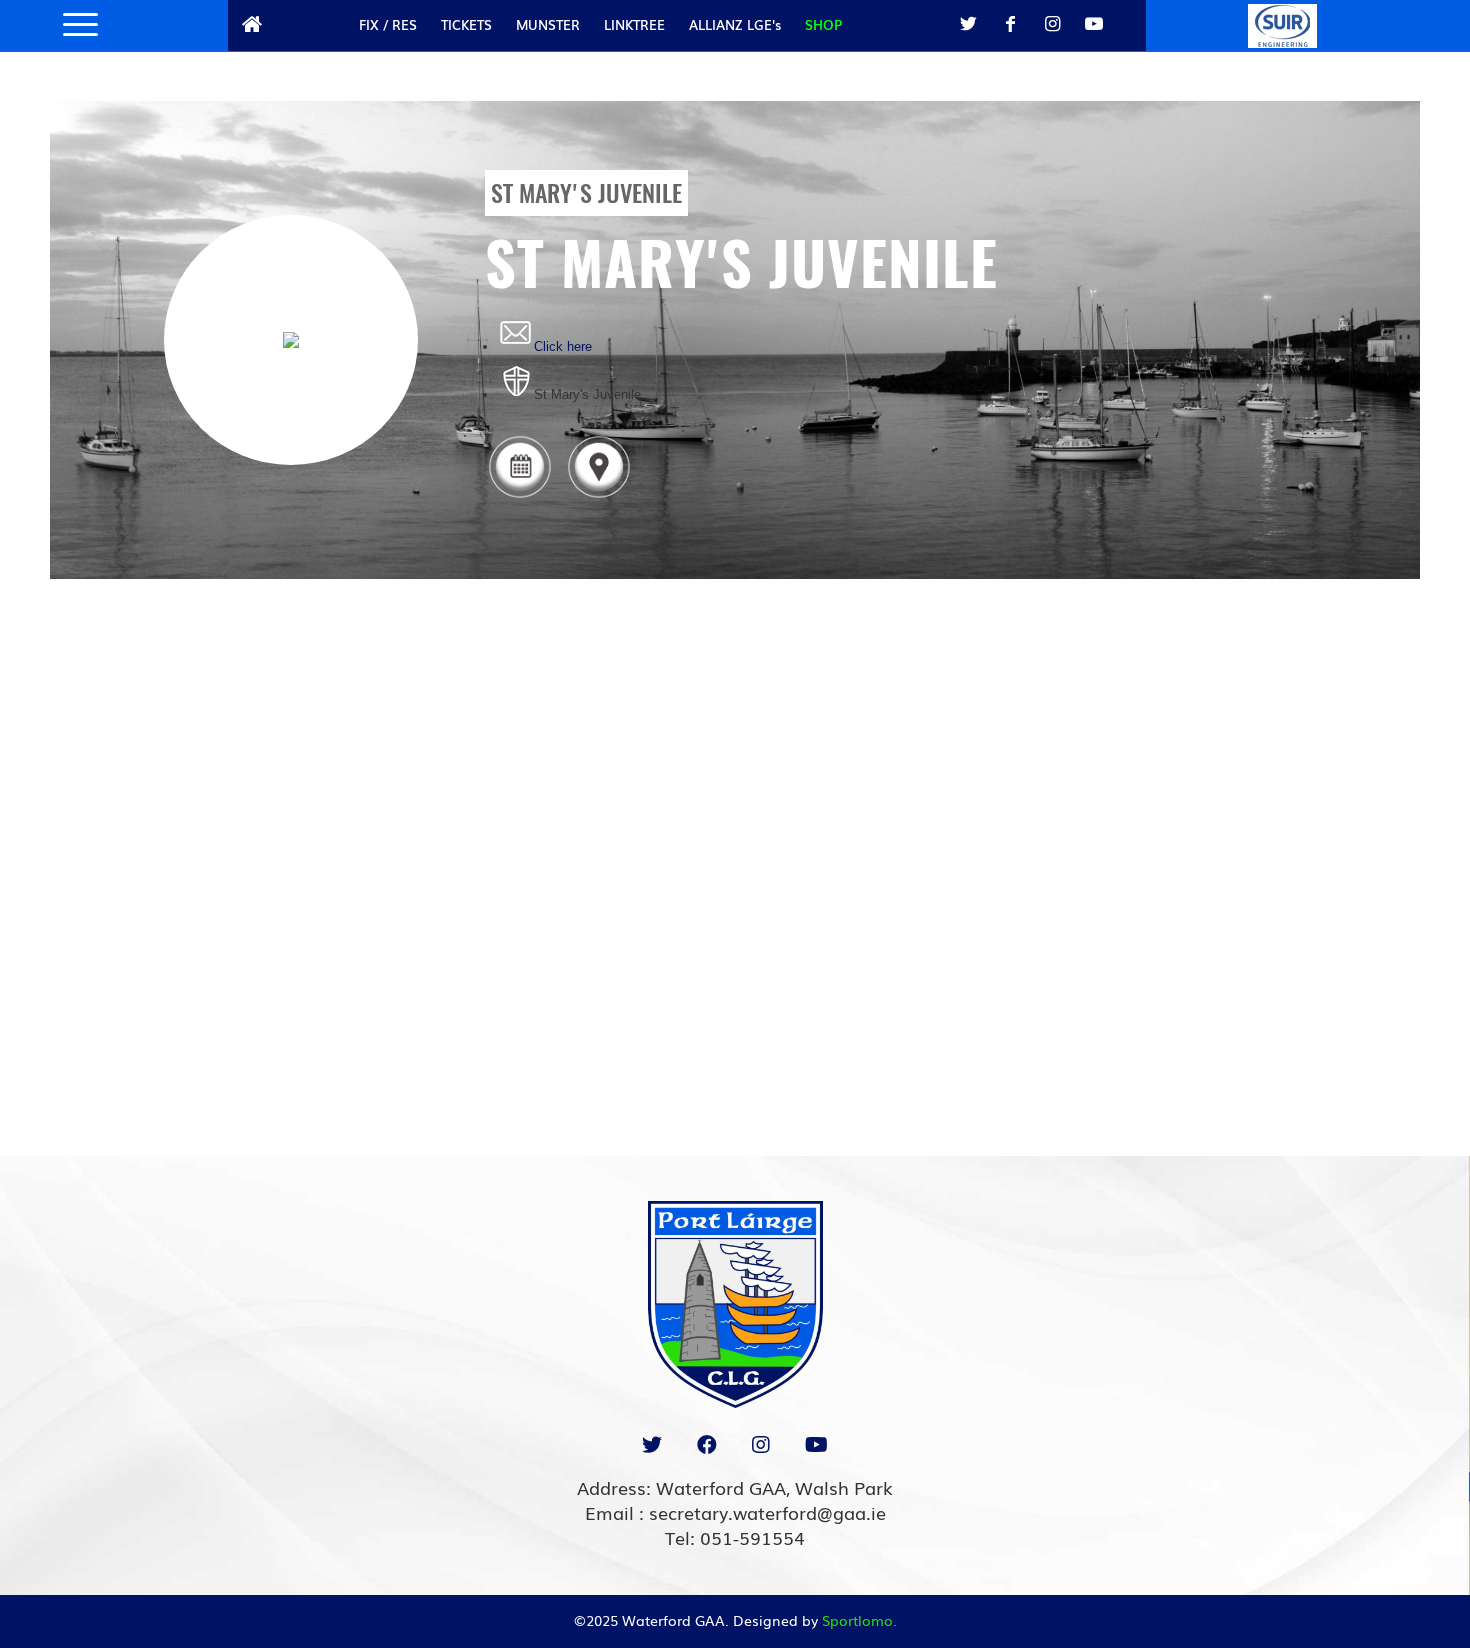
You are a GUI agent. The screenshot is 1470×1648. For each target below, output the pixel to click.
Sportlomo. (859, 1620)
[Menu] (74, 25)
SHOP (823, 24)
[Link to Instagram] (1052, 24)
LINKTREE (634, 24)
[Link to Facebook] (1010, 24)
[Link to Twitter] (968, 24)
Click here (563, 346)
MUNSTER (548, 24)
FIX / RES (388, 24)
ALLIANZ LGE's (735, 24)
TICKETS (466, 24)
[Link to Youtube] (1094, 24)
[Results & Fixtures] (519, 496)
